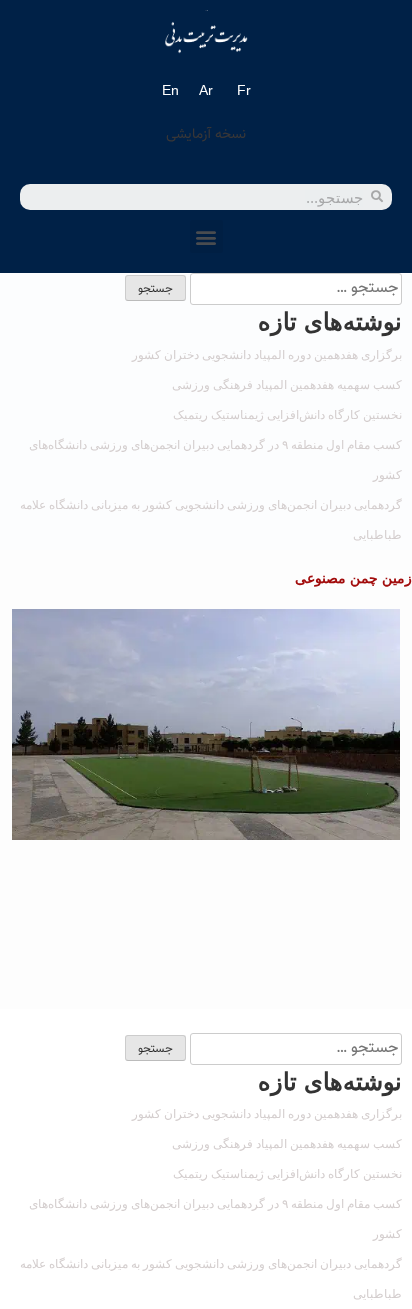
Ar (206, 90)
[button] (206, 236)
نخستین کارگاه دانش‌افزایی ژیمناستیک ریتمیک (287, 415)
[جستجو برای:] (294, 287)
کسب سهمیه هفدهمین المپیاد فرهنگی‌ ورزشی (287, 385)
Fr (244, 90)
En (170, 90)
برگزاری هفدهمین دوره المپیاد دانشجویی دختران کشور (267, 355)
